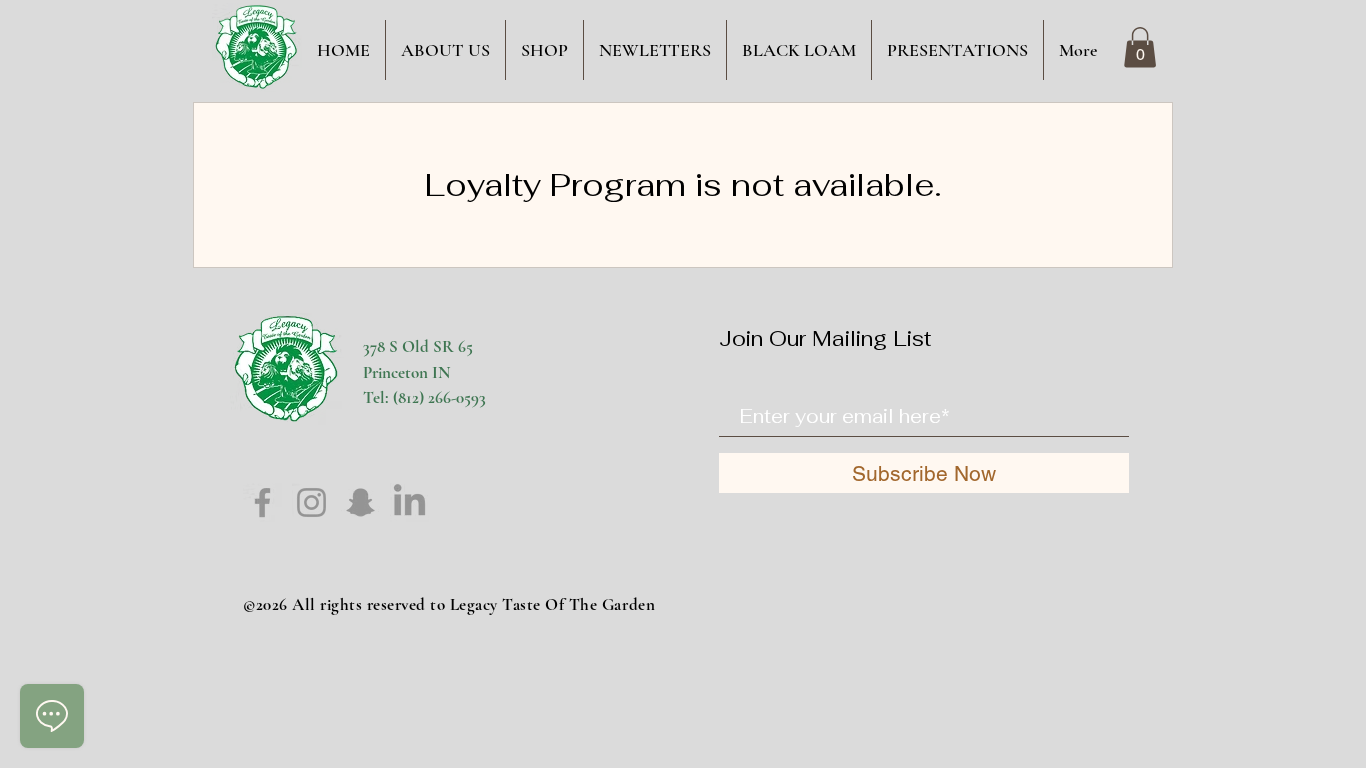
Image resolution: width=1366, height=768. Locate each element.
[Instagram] (311, 502)
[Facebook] (262, 502)
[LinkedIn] (409, 502)
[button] (1140, 47)
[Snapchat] (360, 502)
